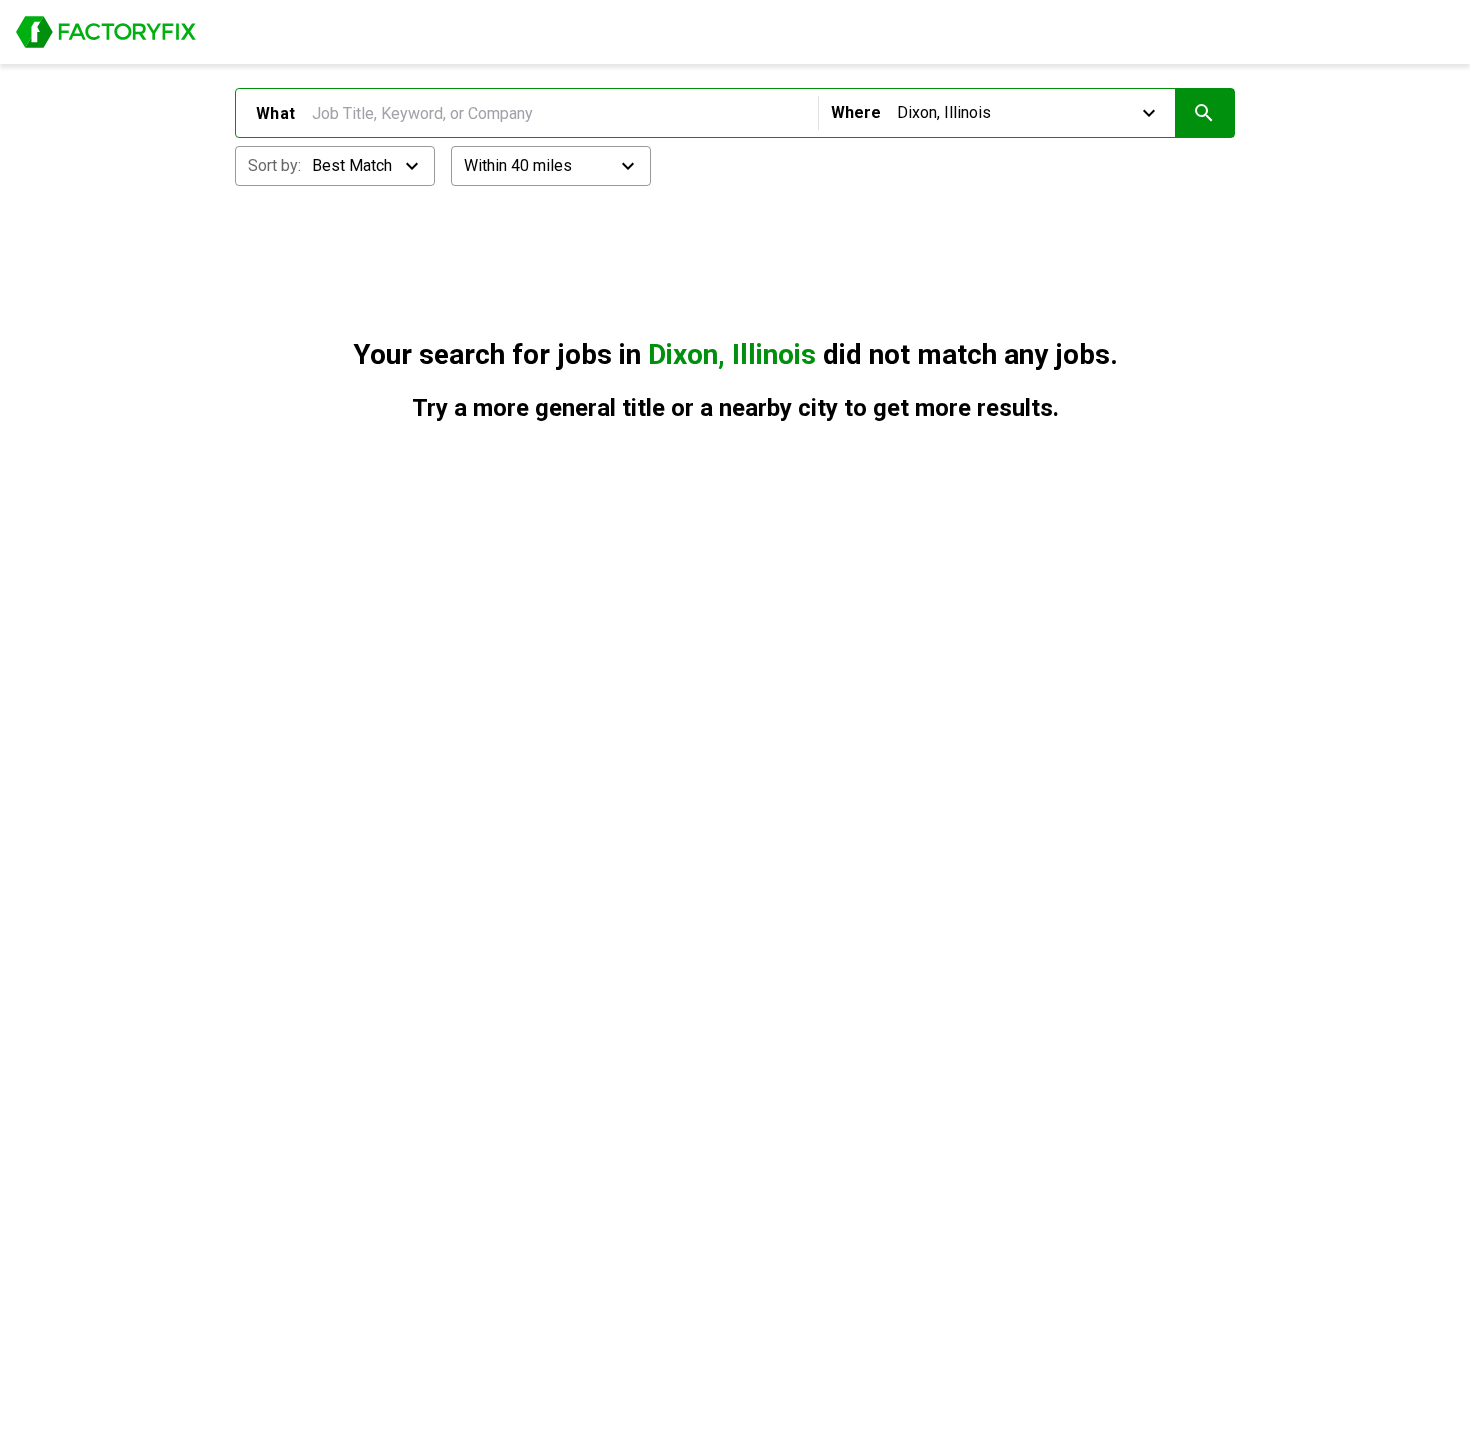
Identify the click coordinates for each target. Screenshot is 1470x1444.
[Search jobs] (1204, 113)
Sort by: (274, 165)
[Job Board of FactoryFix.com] (106, 32)
